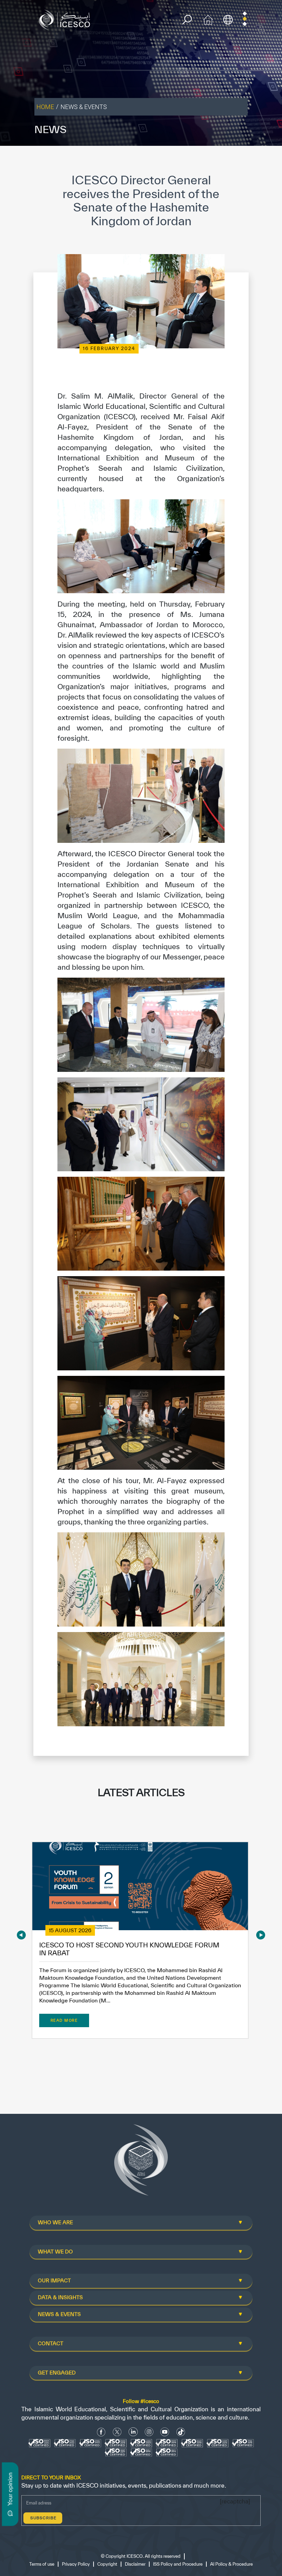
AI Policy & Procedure (231, 2564)
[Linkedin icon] (133, 2432)
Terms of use (42, 2564)
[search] (187, 20)
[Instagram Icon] (149, 2432)
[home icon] (208, 19)
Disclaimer (135, 2564)
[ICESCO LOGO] (141, 2163)
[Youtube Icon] (165, 2432)
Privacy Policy (76, 2564)
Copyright (107, 2564)
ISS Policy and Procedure (178, 2564)
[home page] (66, 19)
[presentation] (21, 1935)
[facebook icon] (101, 2432)
